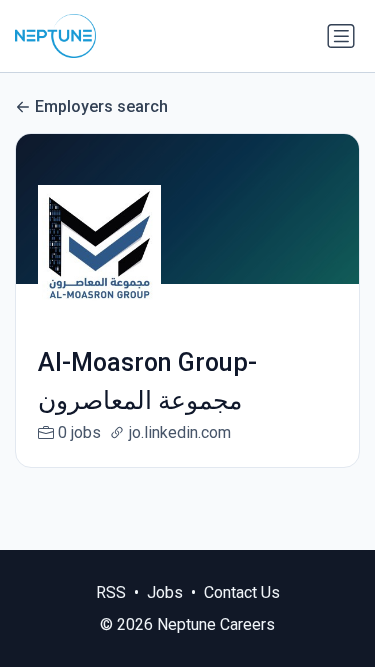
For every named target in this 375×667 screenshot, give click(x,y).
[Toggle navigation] (341, 36)
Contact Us (242, 592)
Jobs (165, 592)
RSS (111, 592)
